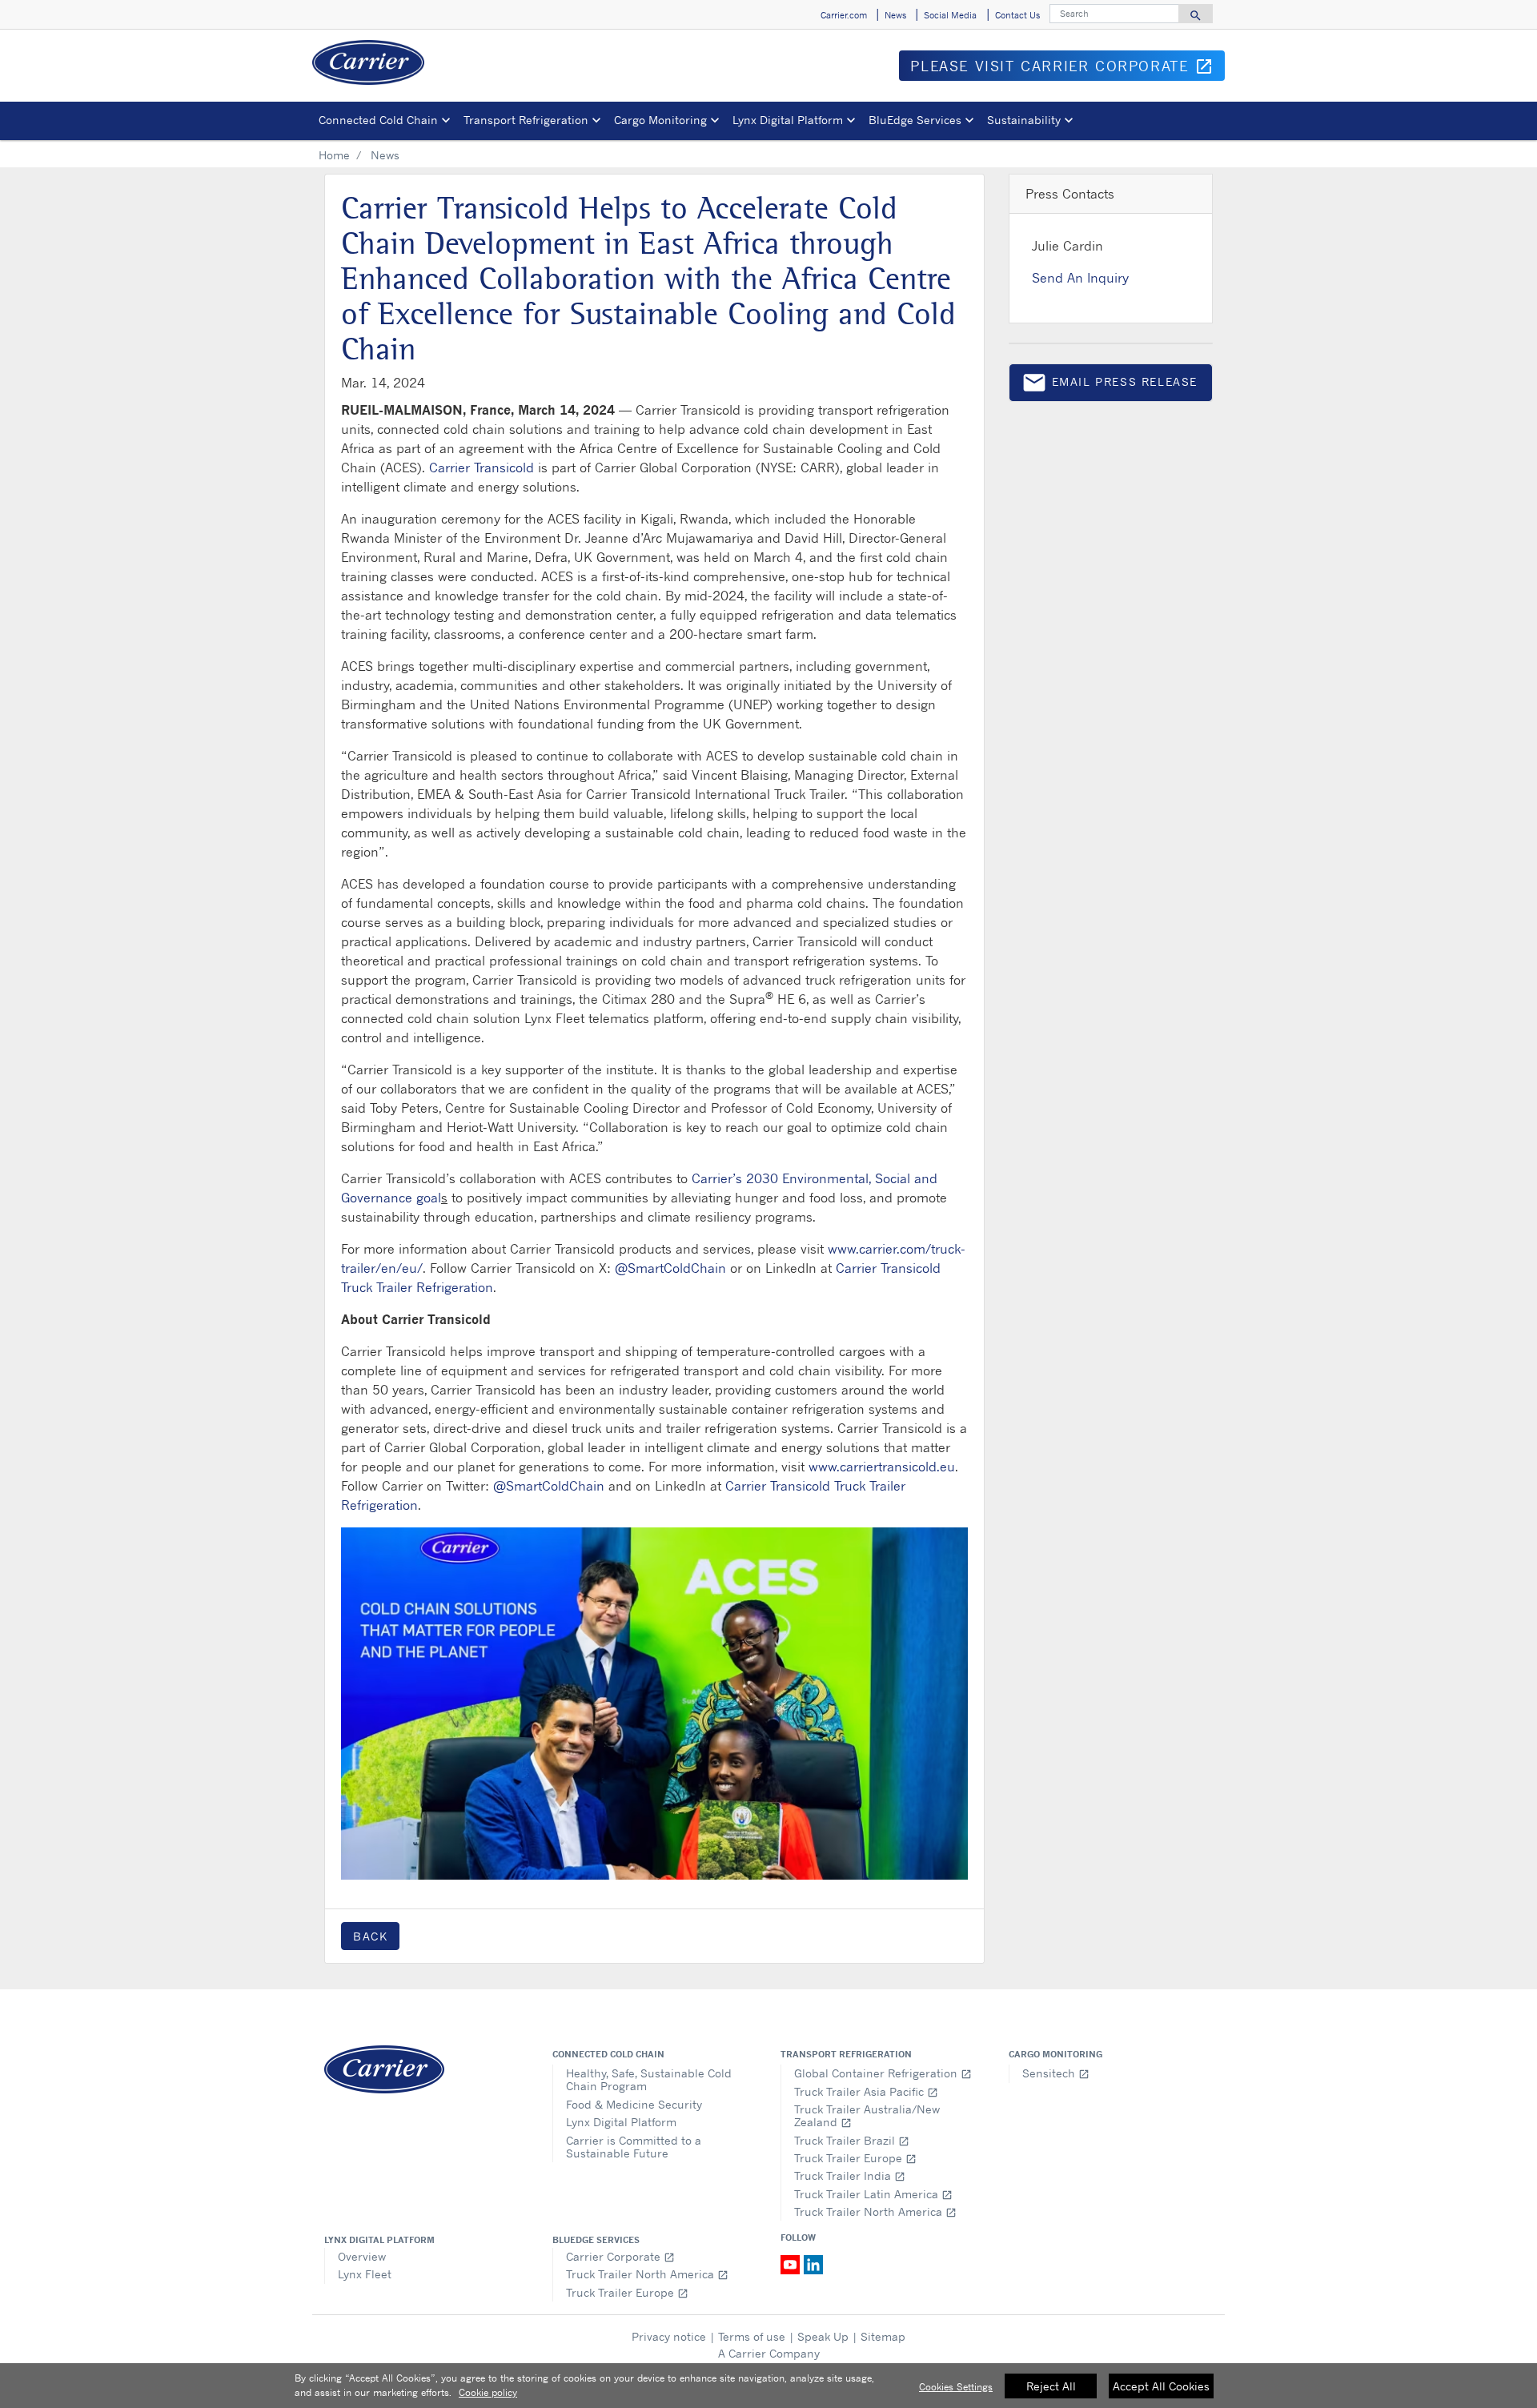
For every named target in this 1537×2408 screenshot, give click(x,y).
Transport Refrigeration (846, 2054)
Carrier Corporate (620, 2256)
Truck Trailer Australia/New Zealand (867, 2115)
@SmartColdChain (670, 1268)
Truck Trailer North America (875, 2211)
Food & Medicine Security (634, 2104)
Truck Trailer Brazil (852, 2140)
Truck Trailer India (850, 2175)
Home (334, 155)
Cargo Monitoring (1055, 2054)
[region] (768, 2386)
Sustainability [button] (1024, 120)
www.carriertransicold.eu (882, 1467)
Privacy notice (669, 2336)
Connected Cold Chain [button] (378, 120)
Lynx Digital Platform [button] (788, 120)
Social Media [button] (950, 15)
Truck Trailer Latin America (873, 2194)
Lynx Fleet (365, 2274)
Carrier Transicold (482, 468)
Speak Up (823, 2336)
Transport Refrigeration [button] (526, 120)
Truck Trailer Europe (855, 2158)
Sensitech (1056, 2073)
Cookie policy (488, 2392)
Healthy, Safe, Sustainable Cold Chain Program (649, 2079)
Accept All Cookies (1161, 2386)
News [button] (895, 15)
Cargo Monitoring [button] (660, 120)
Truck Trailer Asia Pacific (866, 2091)
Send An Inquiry (1080, 278)
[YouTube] (792, 2264)
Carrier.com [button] (844, 15)
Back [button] (370, 1936)
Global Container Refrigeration (883, 2073)
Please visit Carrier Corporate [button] (1067, 69)
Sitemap (883, 2336)
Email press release (1110, 385)
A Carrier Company (769, 2353)
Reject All (1051, 2386)
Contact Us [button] (1017, 15)
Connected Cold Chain (608, 2054)
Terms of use (752, 2336)
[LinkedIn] (813, 2264)
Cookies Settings (956, 2387)
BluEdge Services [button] (915, 120)
